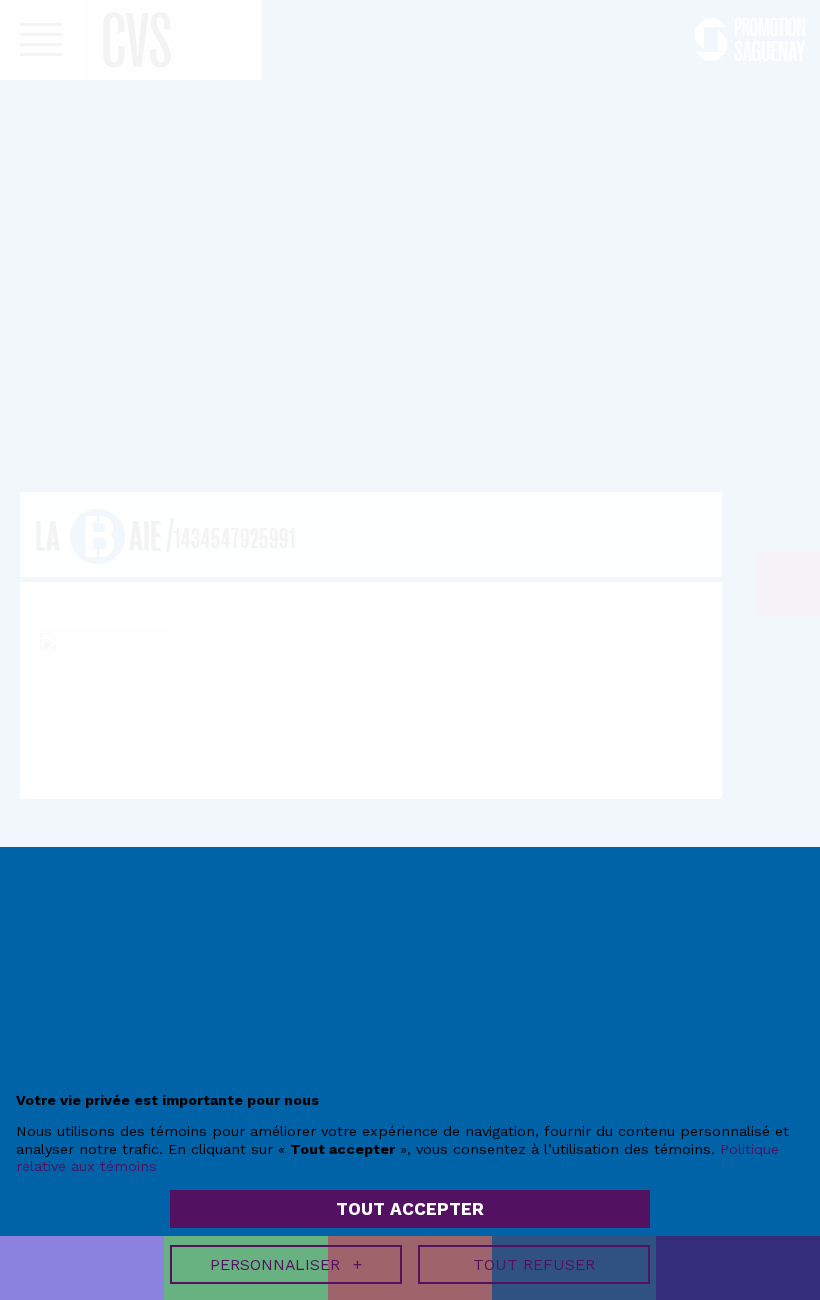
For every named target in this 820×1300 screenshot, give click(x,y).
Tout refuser (534, 1264)
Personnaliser (286, 1264)
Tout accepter (410, 1209)
